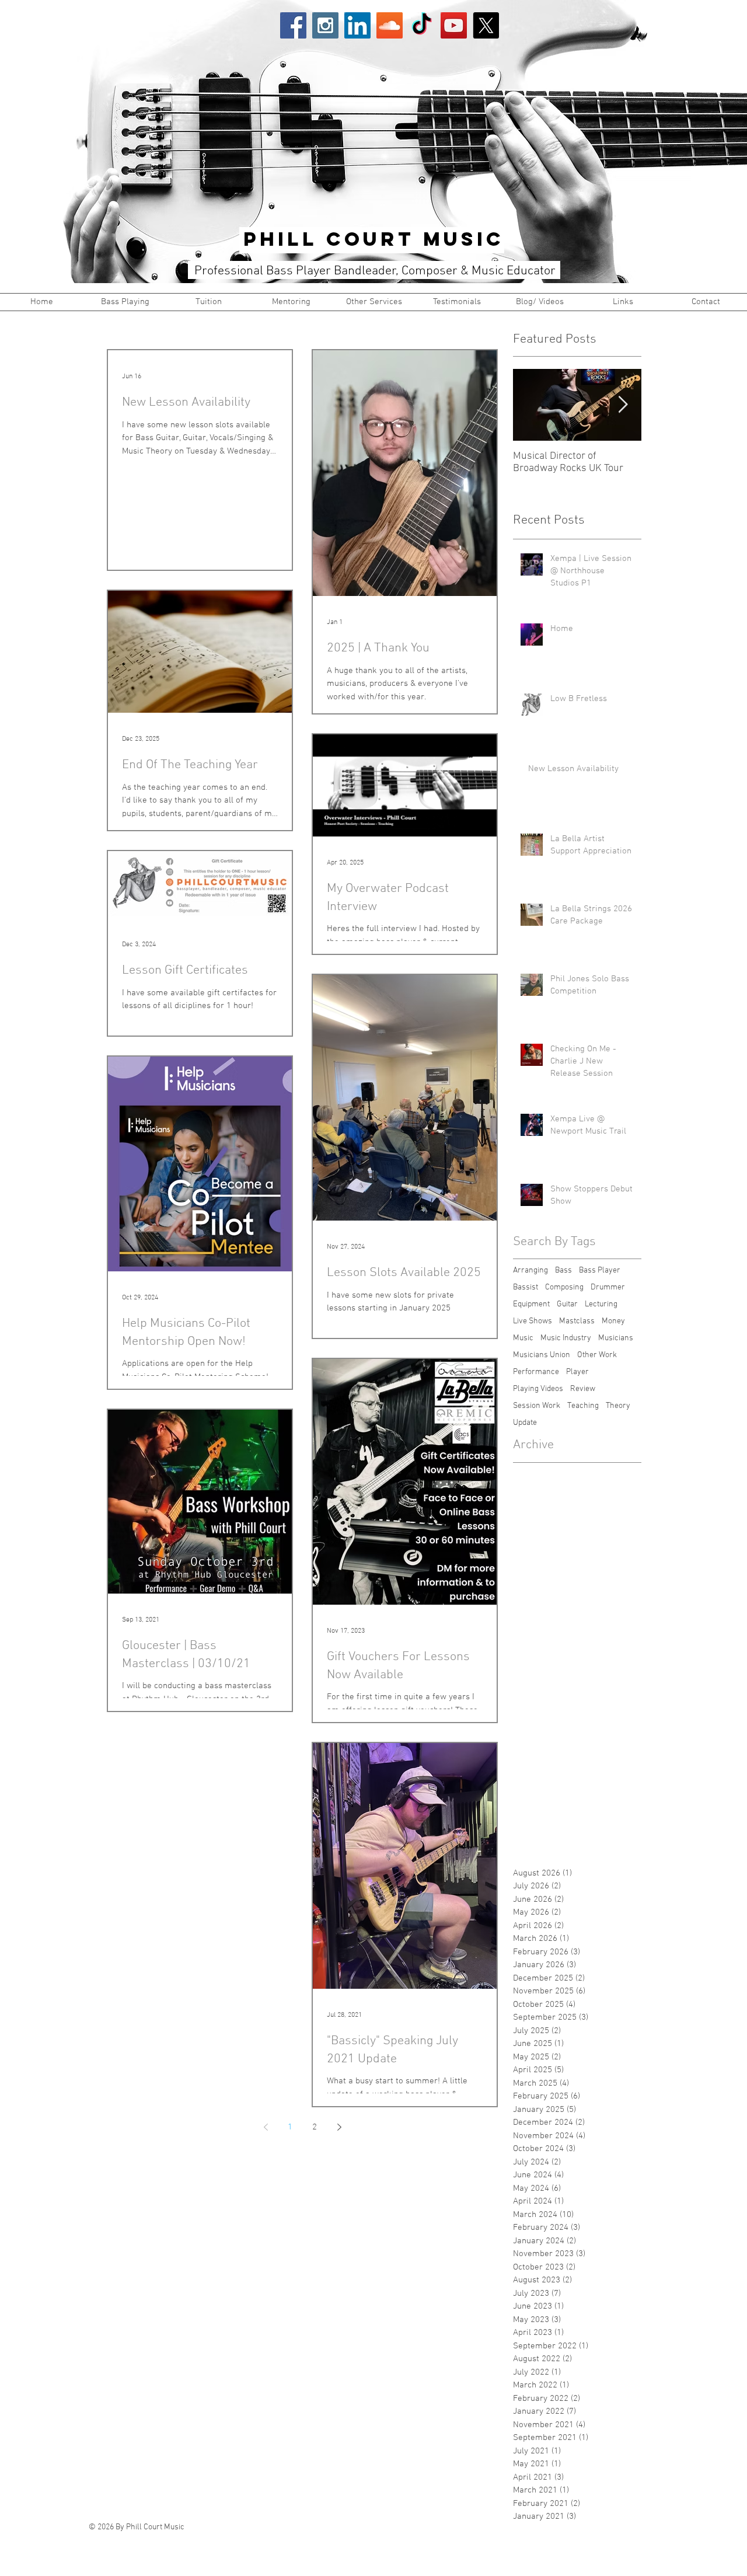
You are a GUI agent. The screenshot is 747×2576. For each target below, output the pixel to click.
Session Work (537, 1406)
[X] (486, 25)
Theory (618, 1406)
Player (577, 1372)
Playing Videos (538, 1389)
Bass (563, 1270)
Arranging (530, 1270)
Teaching (583, 1406)
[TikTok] (422, 25)
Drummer (608, 1287)
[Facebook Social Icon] (293, 25)
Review (583, 1389)
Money (613, 1321)
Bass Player (600, 1270)
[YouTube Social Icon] (454, 25)
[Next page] (339, 2127)
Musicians (616, 1338)
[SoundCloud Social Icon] (390, 25)
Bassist (526, 1287)
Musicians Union (542, 1355)
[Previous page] (266, 2127)
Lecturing (601, 1304)
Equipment (531, 1304)
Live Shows (533, 1321)
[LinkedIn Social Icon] (357, 25)
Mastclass (577, 1321)
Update (525, 1423)
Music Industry (566, 1338)
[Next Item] (623, 405)
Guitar (567, 1304)
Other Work (597, 1355)
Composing (564, 1287)
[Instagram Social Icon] (325, 25)
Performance (536, 1372)
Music (523, 1338)
